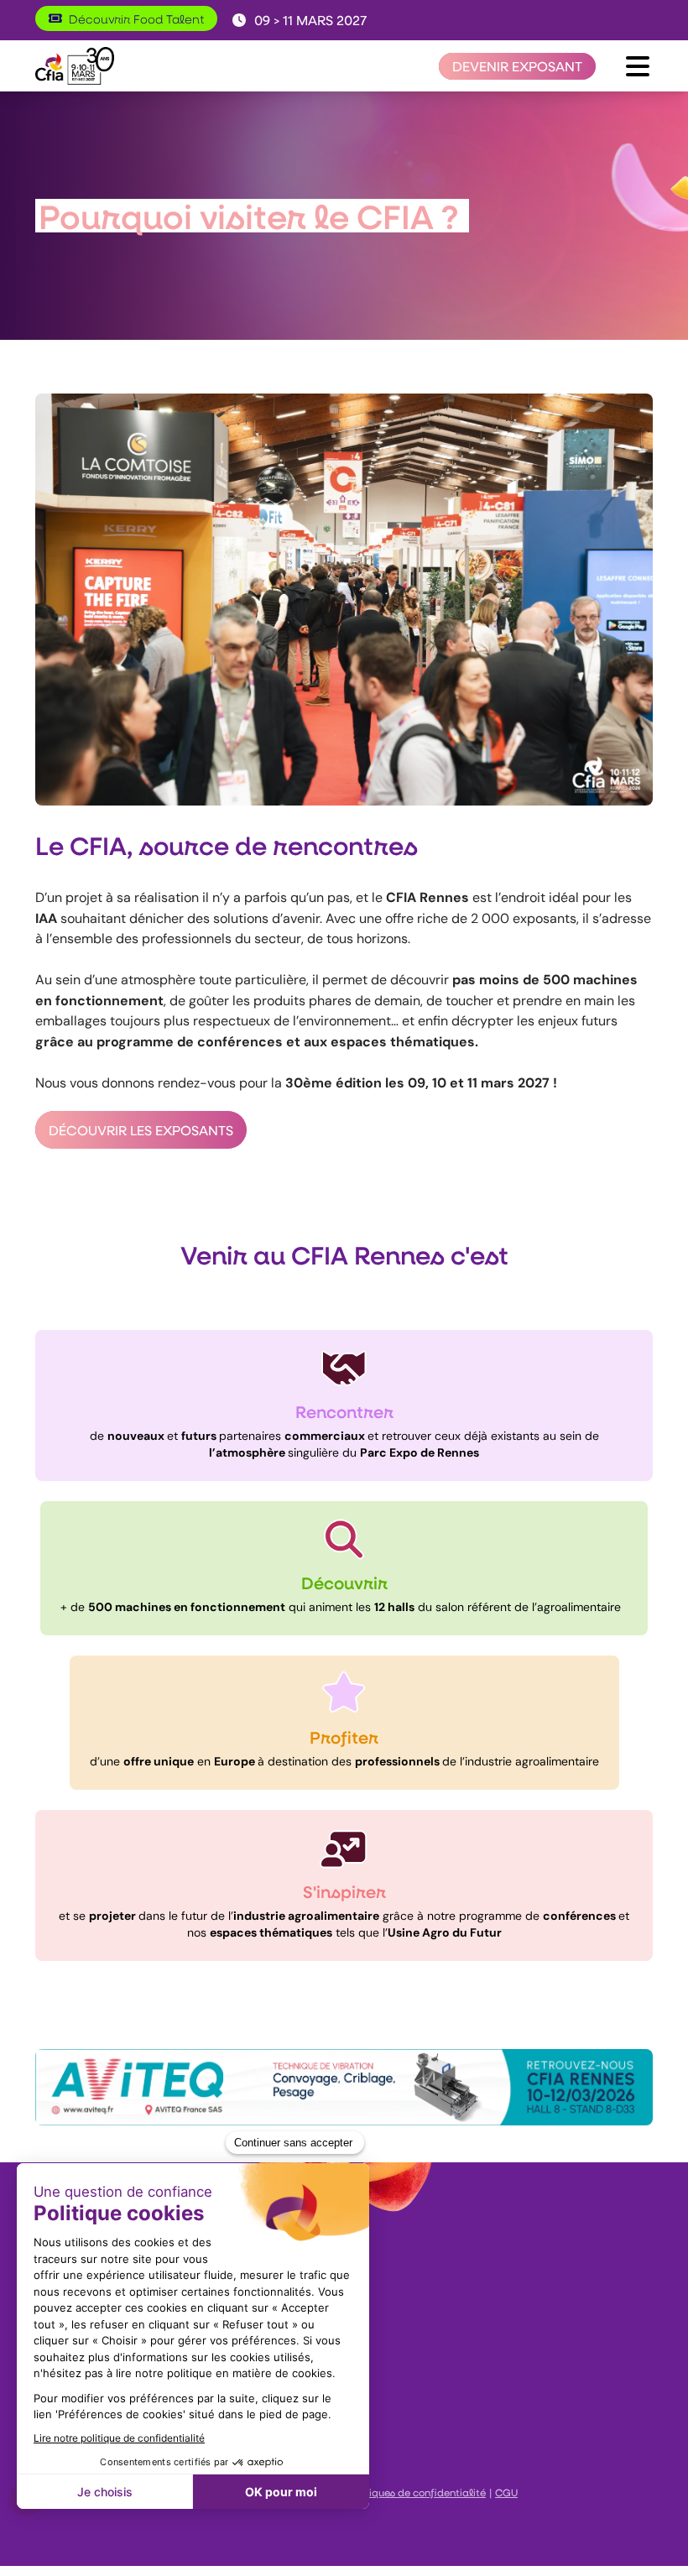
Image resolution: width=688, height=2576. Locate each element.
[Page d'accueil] (75, 66)
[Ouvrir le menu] (638, 66)
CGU (506, 2492)
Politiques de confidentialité (416, 2492)
